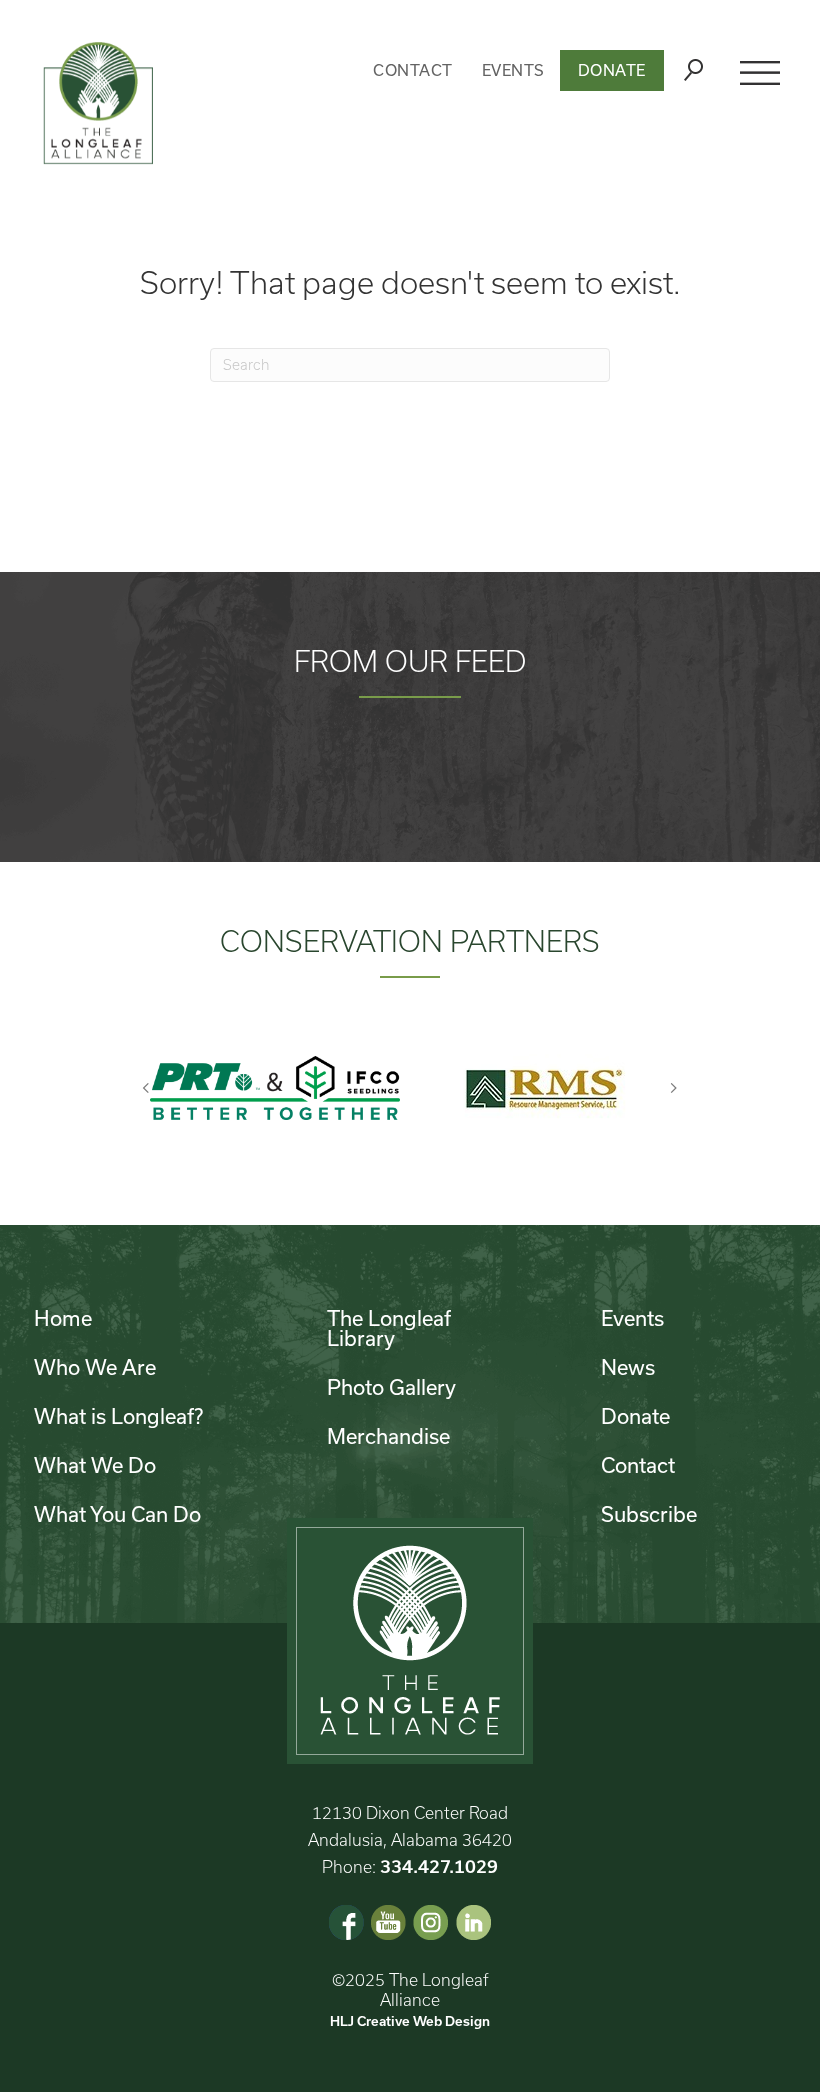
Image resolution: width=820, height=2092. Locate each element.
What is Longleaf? (118, 1416)
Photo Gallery (391, 1387)
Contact (413, 70)
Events (513, 70)
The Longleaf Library (389, 1328)
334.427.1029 (439, 1866)
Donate (612, 70)
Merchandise (388, 1436)
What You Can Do (117, 1514)
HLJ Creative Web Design (410, 2021)
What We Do (95, 1465)
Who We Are (95, 1367)
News (628, 1367)
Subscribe (649, 1514)
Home (63, 1318)
